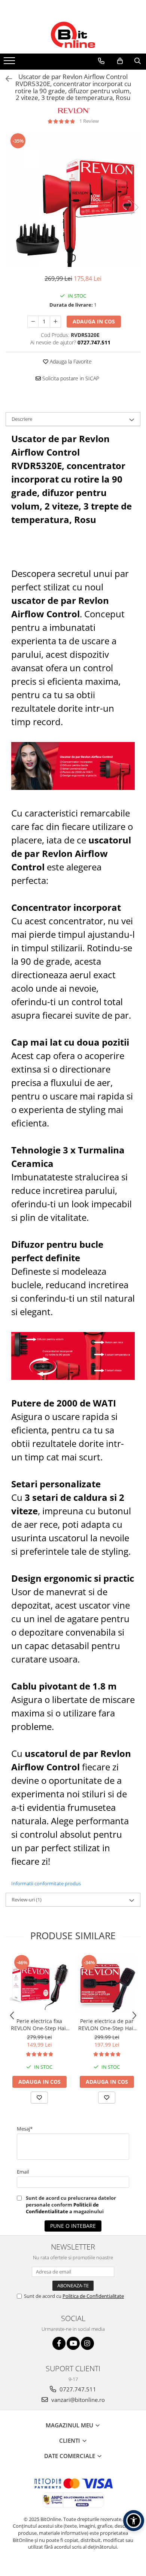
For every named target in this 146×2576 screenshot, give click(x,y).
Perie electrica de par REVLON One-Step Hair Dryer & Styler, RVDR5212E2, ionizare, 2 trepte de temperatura (107, 2025)
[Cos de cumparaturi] (120, 61)
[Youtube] (73, 2343)
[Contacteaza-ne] (101, 61)
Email (23, 2172)
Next (134, 207)
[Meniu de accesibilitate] (134, 2521)
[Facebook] (59, 2343)
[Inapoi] (6, 79)
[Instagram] (87, 2343)
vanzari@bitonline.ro (77, 2400)
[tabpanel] (73, 200)
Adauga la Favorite (70, 361)
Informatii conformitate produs (46, 1883)
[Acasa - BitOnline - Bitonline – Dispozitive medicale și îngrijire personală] (73, 35)
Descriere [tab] (22, 419)
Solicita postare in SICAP (70, 378)
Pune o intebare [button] (73, 2226)
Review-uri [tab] (27, 1900)
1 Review (89, 121)
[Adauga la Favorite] (39, 2098)
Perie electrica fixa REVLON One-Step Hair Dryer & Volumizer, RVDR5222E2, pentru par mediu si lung (39, 2025)
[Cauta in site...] (138, 61)
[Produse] (10, 63)
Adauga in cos (94, 321)
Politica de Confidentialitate (93, 2296)
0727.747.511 (77, 2389)
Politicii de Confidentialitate (62, 2208)
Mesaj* (25, 2129)
